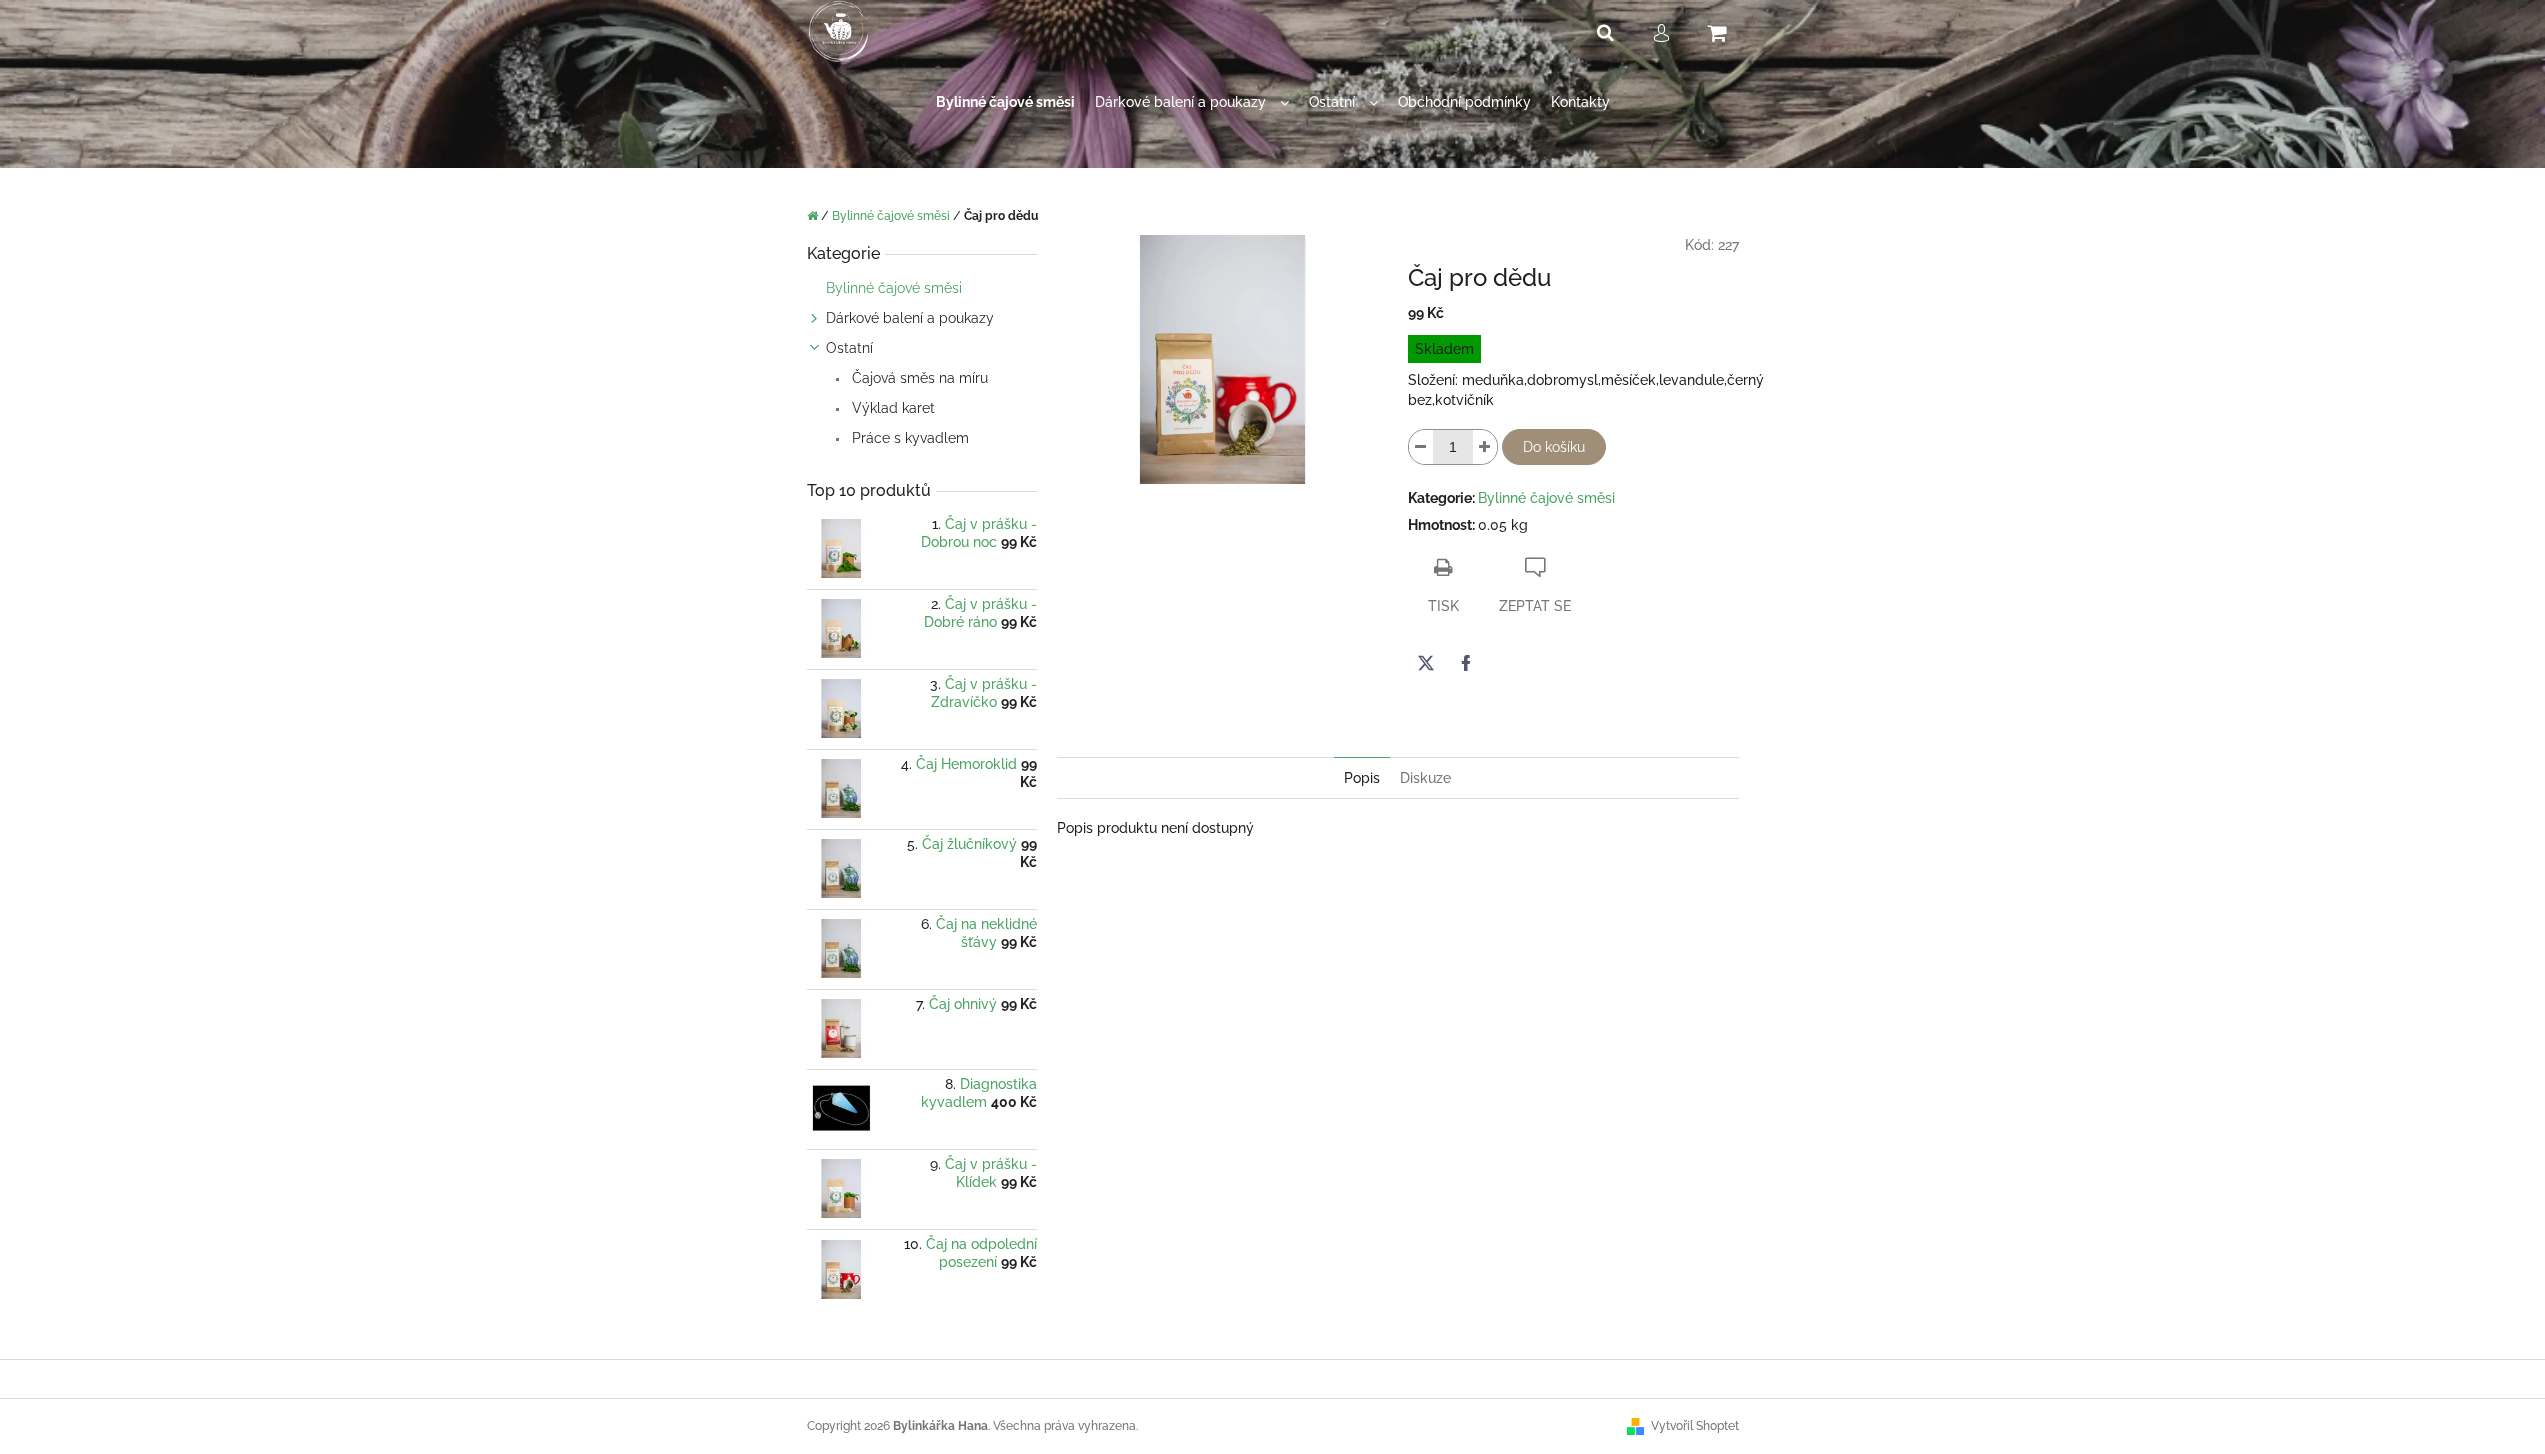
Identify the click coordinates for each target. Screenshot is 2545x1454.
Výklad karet (891, 408)
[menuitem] (1005, 102)
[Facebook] (1466, 663)
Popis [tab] (1362, 778)
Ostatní (849, 348)
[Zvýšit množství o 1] (1485, 447)
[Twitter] (1426, 663)
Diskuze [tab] (1425, 778)
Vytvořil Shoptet (1695, 1426)
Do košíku (1554, 447)
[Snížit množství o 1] (1421, 447)
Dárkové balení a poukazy (910, 318)
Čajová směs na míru (918, 378)
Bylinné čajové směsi (894, 288)
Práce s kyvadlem (908, 438)
